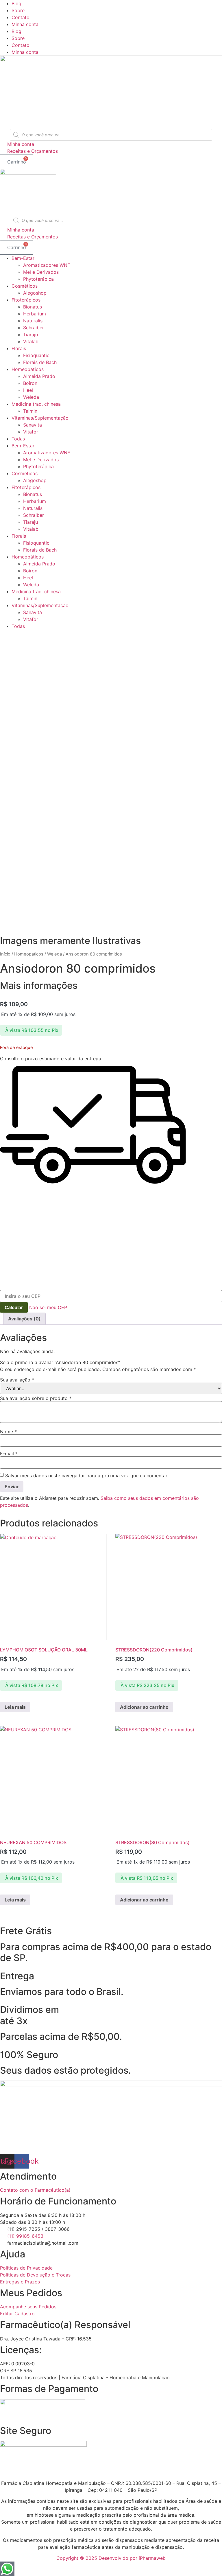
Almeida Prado (39, 376)
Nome (8, 1432)
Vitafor (31, 432)
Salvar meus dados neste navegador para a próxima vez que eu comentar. (87, 1476)
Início (5, 954)
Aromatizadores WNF (47, 265)
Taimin (30, 411)
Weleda (31, 397)
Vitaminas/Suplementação (40, 418)
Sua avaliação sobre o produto (36, 1398)
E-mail (9, 1454)
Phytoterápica (38, 279)
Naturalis (33, 321)
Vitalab (31, 341)
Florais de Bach (40, 362)
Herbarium (35, 314)
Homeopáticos (28, 369)
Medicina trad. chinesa (36, 404)
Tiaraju (30, 335)
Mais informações (39, 985)
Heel (28, 390)
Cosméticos (25, 286)
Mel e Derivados (41, 272)
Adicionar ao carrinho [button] (144, 1707)
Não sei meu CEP (48, 1307)
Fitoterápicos (26, 300)
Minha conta (25, 24)
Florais (19, 348)
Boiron (30, 383)
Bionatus (33, 307)
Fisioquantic (36, 355)
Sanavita (33, 425)
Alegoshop (35, 293)
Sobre (18, 10)
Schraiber (34, 328)
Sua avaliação (17, 1380)
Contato (21, 17)
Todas (18, 439)
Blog (16, 3)
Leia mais (15, 1707)
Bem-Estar (23, 258)
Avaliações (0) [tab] (24, 1319)
